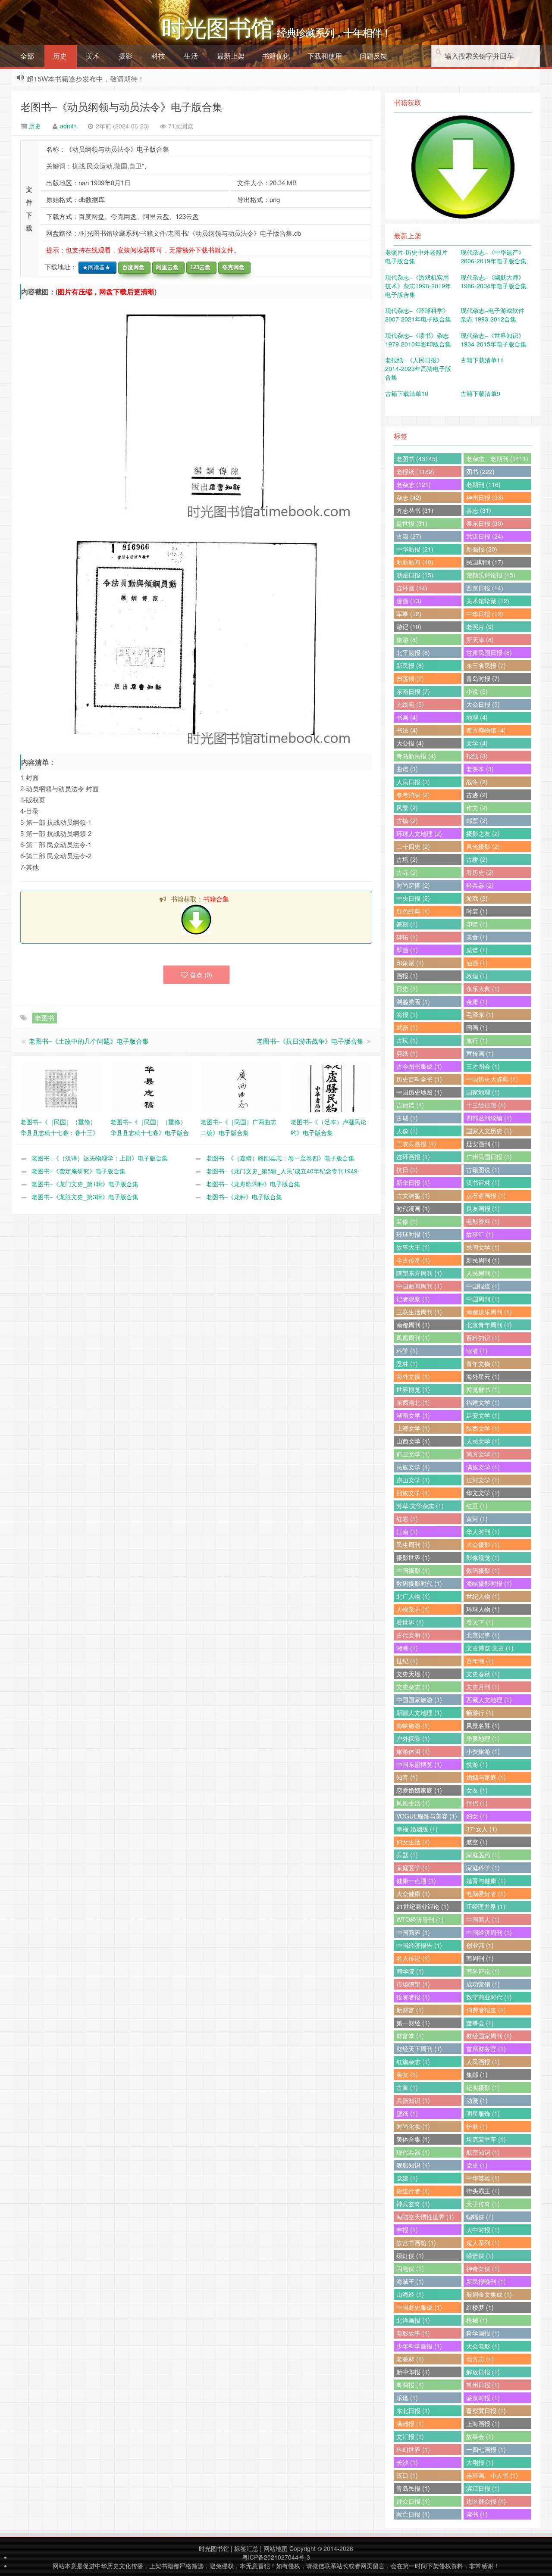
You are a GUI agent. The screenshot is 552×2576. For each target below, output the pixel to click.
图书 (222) (480, 471)
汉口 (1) (407, 2475)
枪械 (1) (477, 2320)
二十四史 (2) (413, 846)
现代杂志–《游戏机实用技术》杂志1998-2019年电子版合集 (418, 286)
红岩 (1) (407, 1519)
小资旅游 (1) (483, 1751)
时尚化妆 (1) (413, 2126)
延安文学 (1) (483, 1415)
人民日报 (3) (413, 782)
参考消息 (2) (413, 795)
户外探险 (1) (413, 1738)
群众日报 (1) (413, 2501)
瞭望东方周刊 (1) (419, 1273)
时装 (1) (477, 911)
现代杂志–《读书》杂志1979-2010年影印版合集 (418, 340)
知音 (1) (407, 1777)
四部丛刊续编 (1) (489, 1118)
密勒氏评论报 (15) (491, 575)
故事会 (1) (480, 2436)
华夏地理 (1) (483, 1738)
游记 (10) (409, 627)
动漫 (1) (477, 2100)
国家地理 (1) (483, 1092)
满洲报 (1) (410, 2423)
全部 (27, 56)
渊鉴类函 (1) (413, 1001)
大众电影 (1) (483, 2346)
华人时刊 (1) (483, 1531)
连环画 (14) (412, 588)
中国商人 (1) (483, 1919)
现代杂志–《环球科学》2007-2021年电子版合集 (418, 315)
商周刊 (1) (480, 1958)
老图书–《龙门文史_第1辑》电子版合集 (85, 1184)
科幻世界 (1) (413, 2449)
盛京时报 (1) (483, 2398)
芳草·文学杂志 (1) (420, 1506)
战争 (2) (477, 782)
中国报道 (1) (483, 1286)
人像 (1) (407, 1131)
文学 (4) (477, 743)
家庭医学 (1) (413, 1868)
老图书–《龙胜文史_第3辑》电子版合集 (85, 1197)
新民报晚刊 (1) (486, 2281)
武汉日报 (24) (485, 536)
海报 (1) (407, 1014)
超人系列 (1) (483, 2242)
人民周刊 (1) (483, 1273)
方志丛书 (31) (415, 510)
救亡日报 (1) (413, 2514)
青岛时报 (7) (483, 678)
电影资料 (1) (483, 1221)
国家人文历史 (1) (489, 1131)
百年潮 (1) (480, 1661)
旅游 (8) (407, 639)
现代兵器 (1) (413, 2152)
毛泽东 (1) (480, 1014)
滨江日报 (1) (483, 2488)
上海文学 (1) (413, 1428)
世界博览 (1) (413, 1389)
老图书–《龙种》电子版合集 (244, 1197)
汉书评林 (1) (483, 1182)
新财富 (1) (410, 2010)
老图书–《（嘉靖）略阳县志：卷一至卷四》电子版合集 (280, 1158)
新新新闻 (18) (415, 562)
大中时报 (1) (483, 2230)
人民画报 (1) (483, 2061)
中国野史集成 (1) (419, 2307)
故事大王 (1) (413, 1247)
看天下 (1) (480, 1622)
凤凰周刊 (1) (413, 1338)
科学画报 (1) (483, 2333)
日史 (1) (407, 989)
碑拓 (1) (407, 937)
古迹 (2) (477, 795)
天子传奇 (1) (483, 2204)
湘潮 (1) (407, 1648)
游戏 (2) (477, 898)
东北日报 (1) (413, 2411)
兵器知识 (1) (413, 2100)
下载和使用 (325, 56)
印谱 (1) (477, 924)
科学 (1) (407, 1350)
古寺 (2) (407, 872)
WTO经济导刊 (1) (420, 1919)
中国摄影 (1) (413, 1570)
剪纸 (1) (407, 1053)
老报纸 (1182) (415, 471)
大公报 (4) (410, 743)
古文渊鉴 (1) (413, 1195)
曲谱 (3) (407, 769)
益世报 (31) (412, 523)
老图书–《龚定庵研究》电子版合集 (78, 1171)
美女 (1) (407, 2074)
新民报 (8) (410, 665)
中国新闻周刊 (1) (419, 1286)
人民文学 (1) (483, 1441)
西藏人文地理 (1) (489, 1700)
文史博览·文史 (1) (490, 1648)
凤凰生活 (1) (413, 1803)
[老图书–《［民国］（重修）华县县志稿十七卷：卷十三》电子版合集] (61, 1088)
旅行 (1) (477, 1040)
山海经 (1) (410, 2294)
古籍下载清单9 (480, 393)
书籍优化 (276, 56)
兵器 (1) (407, 1855)
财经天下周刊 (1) (419, 2049)
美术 (93, 56)
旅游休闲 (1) (413, 1751)
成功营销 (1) (483, 1984)
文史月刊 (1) (483, 1687)
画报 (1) (407, 976)
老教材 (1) (410, 2359)
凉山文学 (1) (413, 1480)
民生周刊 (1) (413, 1544)
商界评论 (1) (483, 1971)
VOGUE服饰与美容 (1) (427, 1816)
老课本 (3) (480, 769)
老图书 (45, 1018)
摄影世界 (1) (413, 1557)
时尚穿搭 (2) (413, 885)
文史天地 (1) (413, 1674)
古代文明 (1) (413, 1635)
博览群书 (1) (483, 1389)
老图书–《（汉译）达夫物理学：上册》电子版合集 (100, 1158)
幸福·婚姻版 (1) (417, 1829)
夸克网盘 (232, 267)
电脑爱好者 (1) (486, 1893)
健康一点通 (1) (416, 1881)
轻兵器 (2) (480, 885)
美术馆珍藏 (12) (488, 601)
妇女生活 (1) (413, 1842)
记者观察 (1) (413, 1299)
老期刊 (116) (483, 484)
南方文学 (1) (483, 1454)
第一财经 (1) (413, 2023)
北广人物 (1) (413, 1596)
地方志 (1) (480, 2359)
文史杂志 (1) (413, 1687)
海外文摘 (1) (413, 1376)
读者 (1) (477, 1350)
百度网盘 (132, 267)
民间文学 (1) (483, 1247)
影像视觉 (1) (483, 1557)
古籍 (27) (409, 536)
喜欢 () (201, 975)
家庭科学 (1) (483, 1868)
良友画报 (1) (483, 1208)
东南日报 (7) (413, 691)
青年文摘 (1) (483, 1363)
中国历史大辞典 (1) (492, 1079)
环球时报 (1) (413, 1234)
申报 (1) (407, 2230)
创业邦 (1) (480, 1945)
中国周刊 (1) (483, 1299)
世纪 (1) (407, 1661)
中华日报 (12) (485, 614)
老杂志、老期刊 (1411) (497, 458)
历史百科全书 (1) (419, 1079)
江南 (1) (407, 1531)
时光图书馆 (214, 2548)
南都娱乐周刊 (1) (489, 1312)
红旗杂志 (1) (413, 2061)
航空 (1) (477, 1842)
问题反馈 (373, 56)
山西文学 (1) (413, 1441)
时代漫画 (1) (413, 1208)
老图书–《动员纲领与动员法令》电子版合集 (121, 106)
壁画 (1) (407, 950)
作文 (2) (477, 808)
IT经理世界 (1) (486, 1906)
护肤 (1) (477, 2126)
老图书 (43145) (417, 458)
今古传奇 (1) (413, 1260)
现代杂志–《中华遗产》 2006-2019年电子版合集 (494, 256)
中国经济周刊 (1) (489, 1932)
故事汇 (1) (480, 1234)
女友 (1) (477, 1790)
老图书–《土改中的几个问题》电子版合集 (89, 1041)
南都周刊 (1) (413, 1325)
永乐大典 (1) (483, 989)
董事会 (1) (480, 2023)
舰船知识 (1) (413, 2165)
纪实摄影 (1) (483, 2087)
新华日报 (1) (413, 1182)
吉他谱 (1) (410, 1105)
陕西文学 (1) (483, 1428)
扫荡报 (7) (410, 678)
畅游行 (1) (480, 1712)
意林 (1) (407, 1363)
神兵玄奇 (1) (413, 2204)
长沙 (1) (407, 2462)
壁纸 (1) (407, 2113)
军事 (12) (409, 614)
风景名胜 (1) (483, 1725)
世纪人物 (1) (483, 1596)
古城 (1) (407, 1118)
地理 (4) (477, 717)
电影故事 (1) (413, 2333)
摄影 (125, 56)
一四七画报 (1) (486, 2449)
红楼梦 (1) (480, 2307)
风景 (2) (407, 808)
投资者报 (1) (413, 1997)
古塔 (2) (407, 859)
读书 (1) (477, 2514)
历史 (60, 56)
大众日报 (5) (483, 704)
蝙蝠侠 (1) (480, 2217)
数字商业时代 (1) (489, 1997)
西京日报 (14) (485, 588)
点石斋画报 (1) (486, 1195)
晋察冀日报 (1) (486, 2411)
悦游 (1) (477, 1764)
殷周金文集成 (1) (489, 2294)
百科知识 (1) (483, 1338)
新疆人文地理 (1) (419, 1712)
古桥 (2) (477, 859)
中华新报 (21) (415, 549)
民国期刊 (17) (485, 562)
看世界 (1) (410, 1622)
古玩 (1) (407, 1040)
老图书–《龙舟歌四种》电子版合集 (253, 1184)
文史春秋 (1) (483, 1674)
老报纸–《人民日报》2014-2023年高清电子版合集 (418, 368)
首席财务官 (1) (486, 2049)
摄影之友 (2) (483, 833)
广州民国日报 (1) (489, 1157)
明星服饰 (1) (483, 2113)
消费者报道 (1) (486, 2010)
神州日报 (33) (485, 497)
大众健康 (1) (413, 1893)
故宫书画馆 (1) (416, 2242)
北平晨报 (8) (413, 652)
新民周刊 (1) (483, 1260)
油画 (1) (477, 963)
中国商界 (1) (413, 1932)
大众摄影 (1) (483, 1544)
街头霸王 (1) (483, 2191)
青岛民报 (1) (413, 2488)
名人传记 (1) (413, 1958)
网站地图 (276, 2548)
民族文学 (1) (413, 1467)
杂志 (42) (409, 497)
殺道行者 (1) (413, 2191)
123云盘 (199, 267)
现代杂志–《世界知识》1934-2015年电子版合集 (494, 340)
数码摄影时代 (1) (419, 1583)
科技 (158, 56)
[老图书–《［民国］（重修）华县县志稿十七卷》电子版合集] (151, 1088)
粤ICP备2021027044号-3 (276, 2557)
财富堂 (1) (410, 2036)
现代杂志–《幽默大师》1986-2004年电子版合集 (494, 281)
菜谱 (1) (477, 950)
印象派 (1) (410, 963)
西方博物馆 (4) (486, 730)
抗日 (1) (407, 1169)
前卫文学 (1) (413, 1454)
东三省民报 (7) (486, 665)
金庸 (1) (477, 1001)
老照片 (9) (480, 627)
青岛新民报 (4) (416, 756)
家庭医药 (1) (483, 1855)
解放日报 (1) (483, 2372)
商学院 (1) (410, 1971)
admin (68, 126)
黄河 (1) (477, 1519)
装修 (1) (407, 1221)
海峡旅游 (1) (413, 1725)
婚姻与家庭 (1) (486, 1777)
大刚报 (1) (480, 2462)
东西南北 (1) (413, 1402)
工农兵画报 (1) (416, 1144)
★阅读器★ (95, 267)
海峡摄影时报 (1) (489, 1583)
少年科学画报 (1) (419, 2346)
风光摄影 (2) (483, 846)
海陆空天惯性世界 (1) (425, 2217)
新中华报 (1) (413, 2372)
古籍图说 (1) (483, 1169)
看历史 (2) (480, 872)
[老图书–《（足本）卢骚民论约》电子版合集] (331, 1088)
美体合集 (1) (413, 2139)
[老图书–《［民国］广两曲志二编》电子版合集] (241, 1088)
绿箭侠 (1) (480, 2255)
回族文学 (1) (413, 1493)
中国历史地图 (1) (419, 1092)
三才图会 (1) (483, 1066)
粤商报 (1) (410, 2385)
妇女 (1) (477, 1816)
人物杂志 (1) (413, 1609)
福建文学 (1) (483, 1402)
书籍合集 (216, 899)
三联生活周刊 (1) (419, 1312)
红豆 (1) (477, 1506)
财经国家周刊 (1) (489, 2036)
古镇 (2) (407, 820)
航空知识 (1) (483, 2152)
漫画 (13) (409, 601)
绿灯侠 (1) (410, 2255)
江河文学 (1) (483, 1480)
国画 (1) (477, 1027)
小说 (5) (477, 691)
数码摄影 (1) (483, 1570)
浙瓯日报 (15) (415, 575)
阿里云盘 (166, 267)
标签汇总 (246, 2548)
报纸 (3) (477, 756)
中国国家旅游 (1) (419, 1700)
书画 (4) (407, 717)
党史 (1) (477, 2165)
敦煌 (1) (477, 976)
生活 (191, 56)
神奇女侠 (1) (483, 2268)
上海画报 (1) (483, 2423)
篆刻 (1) (407, 924)
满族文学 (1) (483, 1467)
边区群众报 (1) (486, 2501)
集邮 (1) (477, 2074)
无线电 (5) (410, 704)
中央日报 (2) (413, 898)
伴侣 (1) (477, 1803)
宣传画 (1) (480, 1053)
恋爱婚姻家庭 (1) (419, 1790)
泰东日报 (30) (485, 523)
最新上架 (231, 56)
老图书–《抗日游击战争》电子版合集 (310, 1041)
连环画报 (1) (413, 1157)
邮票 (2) (477, 820)
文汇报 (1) (410, 2436)
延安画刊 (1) (483, 1144)
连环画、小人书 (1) (492, 2475)
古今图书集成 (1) (419, 1066)
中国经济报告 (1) (419, 1945)
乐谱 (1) (407, 2398)
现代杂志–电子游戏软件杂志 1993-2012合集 (492, 315)
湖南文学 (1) (413, 1415)
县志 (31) (479, 510)
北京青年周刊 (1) (489, 1325)
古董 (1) (407, 2087)
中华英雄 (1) (483, 2178)
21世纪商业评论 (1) (423, 1906)
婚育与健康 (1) (486, 1881)
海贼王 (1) (410, 2281)
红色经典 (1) (413, 911)
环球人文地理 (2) (419, 833)
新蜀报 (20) (482, 549)
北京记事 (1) (483, 1635)
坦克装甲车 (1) (486, 2139)
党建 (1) (407, 2178)
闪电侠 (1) (410, 2268)
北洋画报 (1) (413, 2320)
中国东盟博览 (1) (419, 1764)
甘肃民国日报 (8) (489, 652)
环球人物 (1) (483, 1609)
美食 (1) (477, 937)
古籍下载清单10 (407, 393)
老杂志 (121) (414, 484)
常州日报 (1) (483, 2385)
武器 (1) (407, 1027)
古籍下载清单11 (482, 360)
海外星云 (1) (483, 1376)
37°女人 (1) (482, 1829)
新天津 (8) (480, 639)
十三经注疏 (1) (486, 1105)
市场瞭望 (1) (413, 1984)
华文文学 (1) (483, 1493)
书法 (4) (407, 730)
